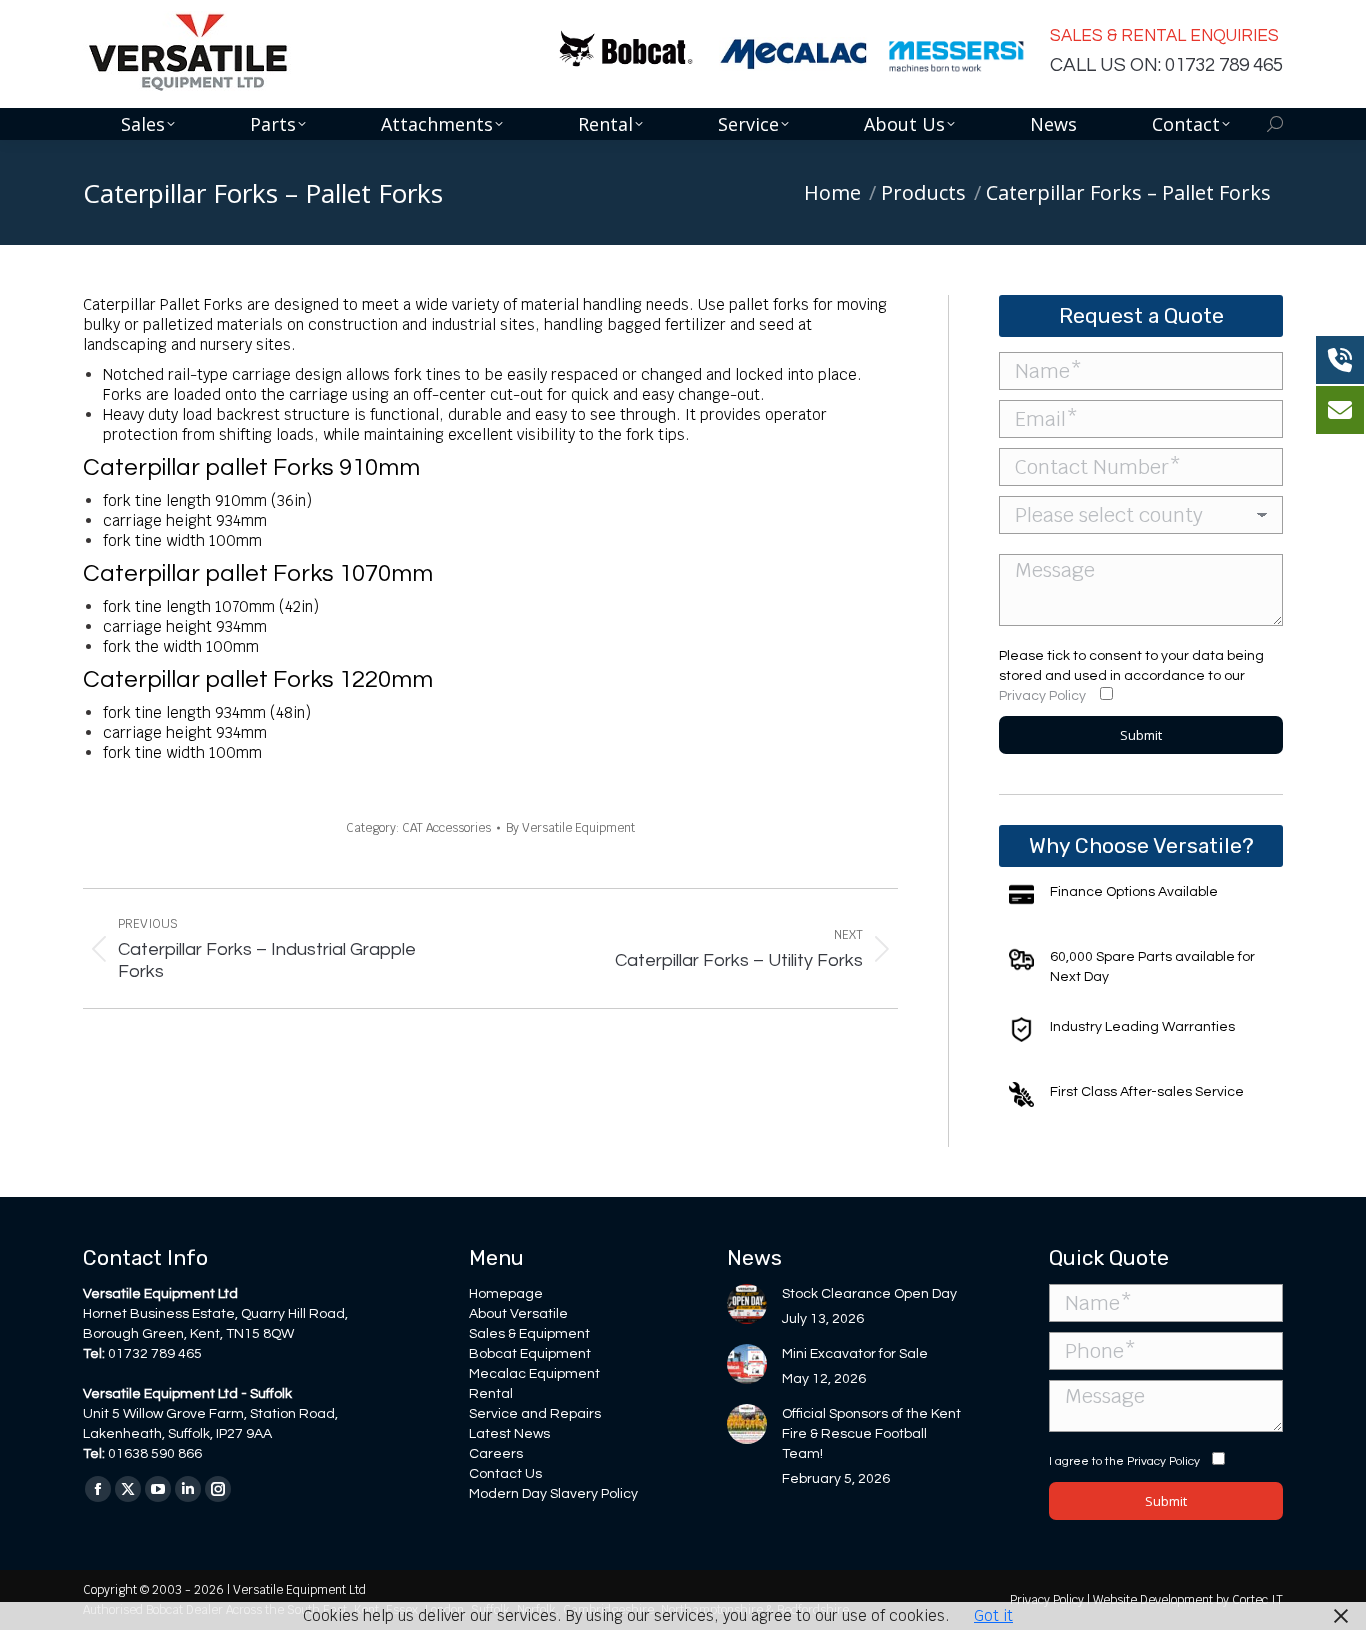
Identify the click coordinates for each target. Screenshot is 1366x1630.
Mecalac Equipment (534, 1374)
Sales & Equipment (529, 1334)
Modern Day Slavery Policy (553, 1494)
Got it (993, 1615)
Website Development (1154, 1600)
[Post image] (747, 1304)
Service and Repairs (535, 1414)
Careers (496, 1454)
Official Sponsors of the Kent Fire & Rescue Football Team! (871, 1434)
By (570, 828)
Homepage (506, 1294)
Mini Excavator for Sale (855, 1354)
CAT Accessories (446, 828)
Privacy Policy (1042, 696)
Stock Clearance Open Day (869, 1294)
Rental (491, 1394)
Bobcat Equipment (530, 1354)
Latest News (509, 1434)
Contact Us (505, 1474)
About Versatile (518, 1314)
